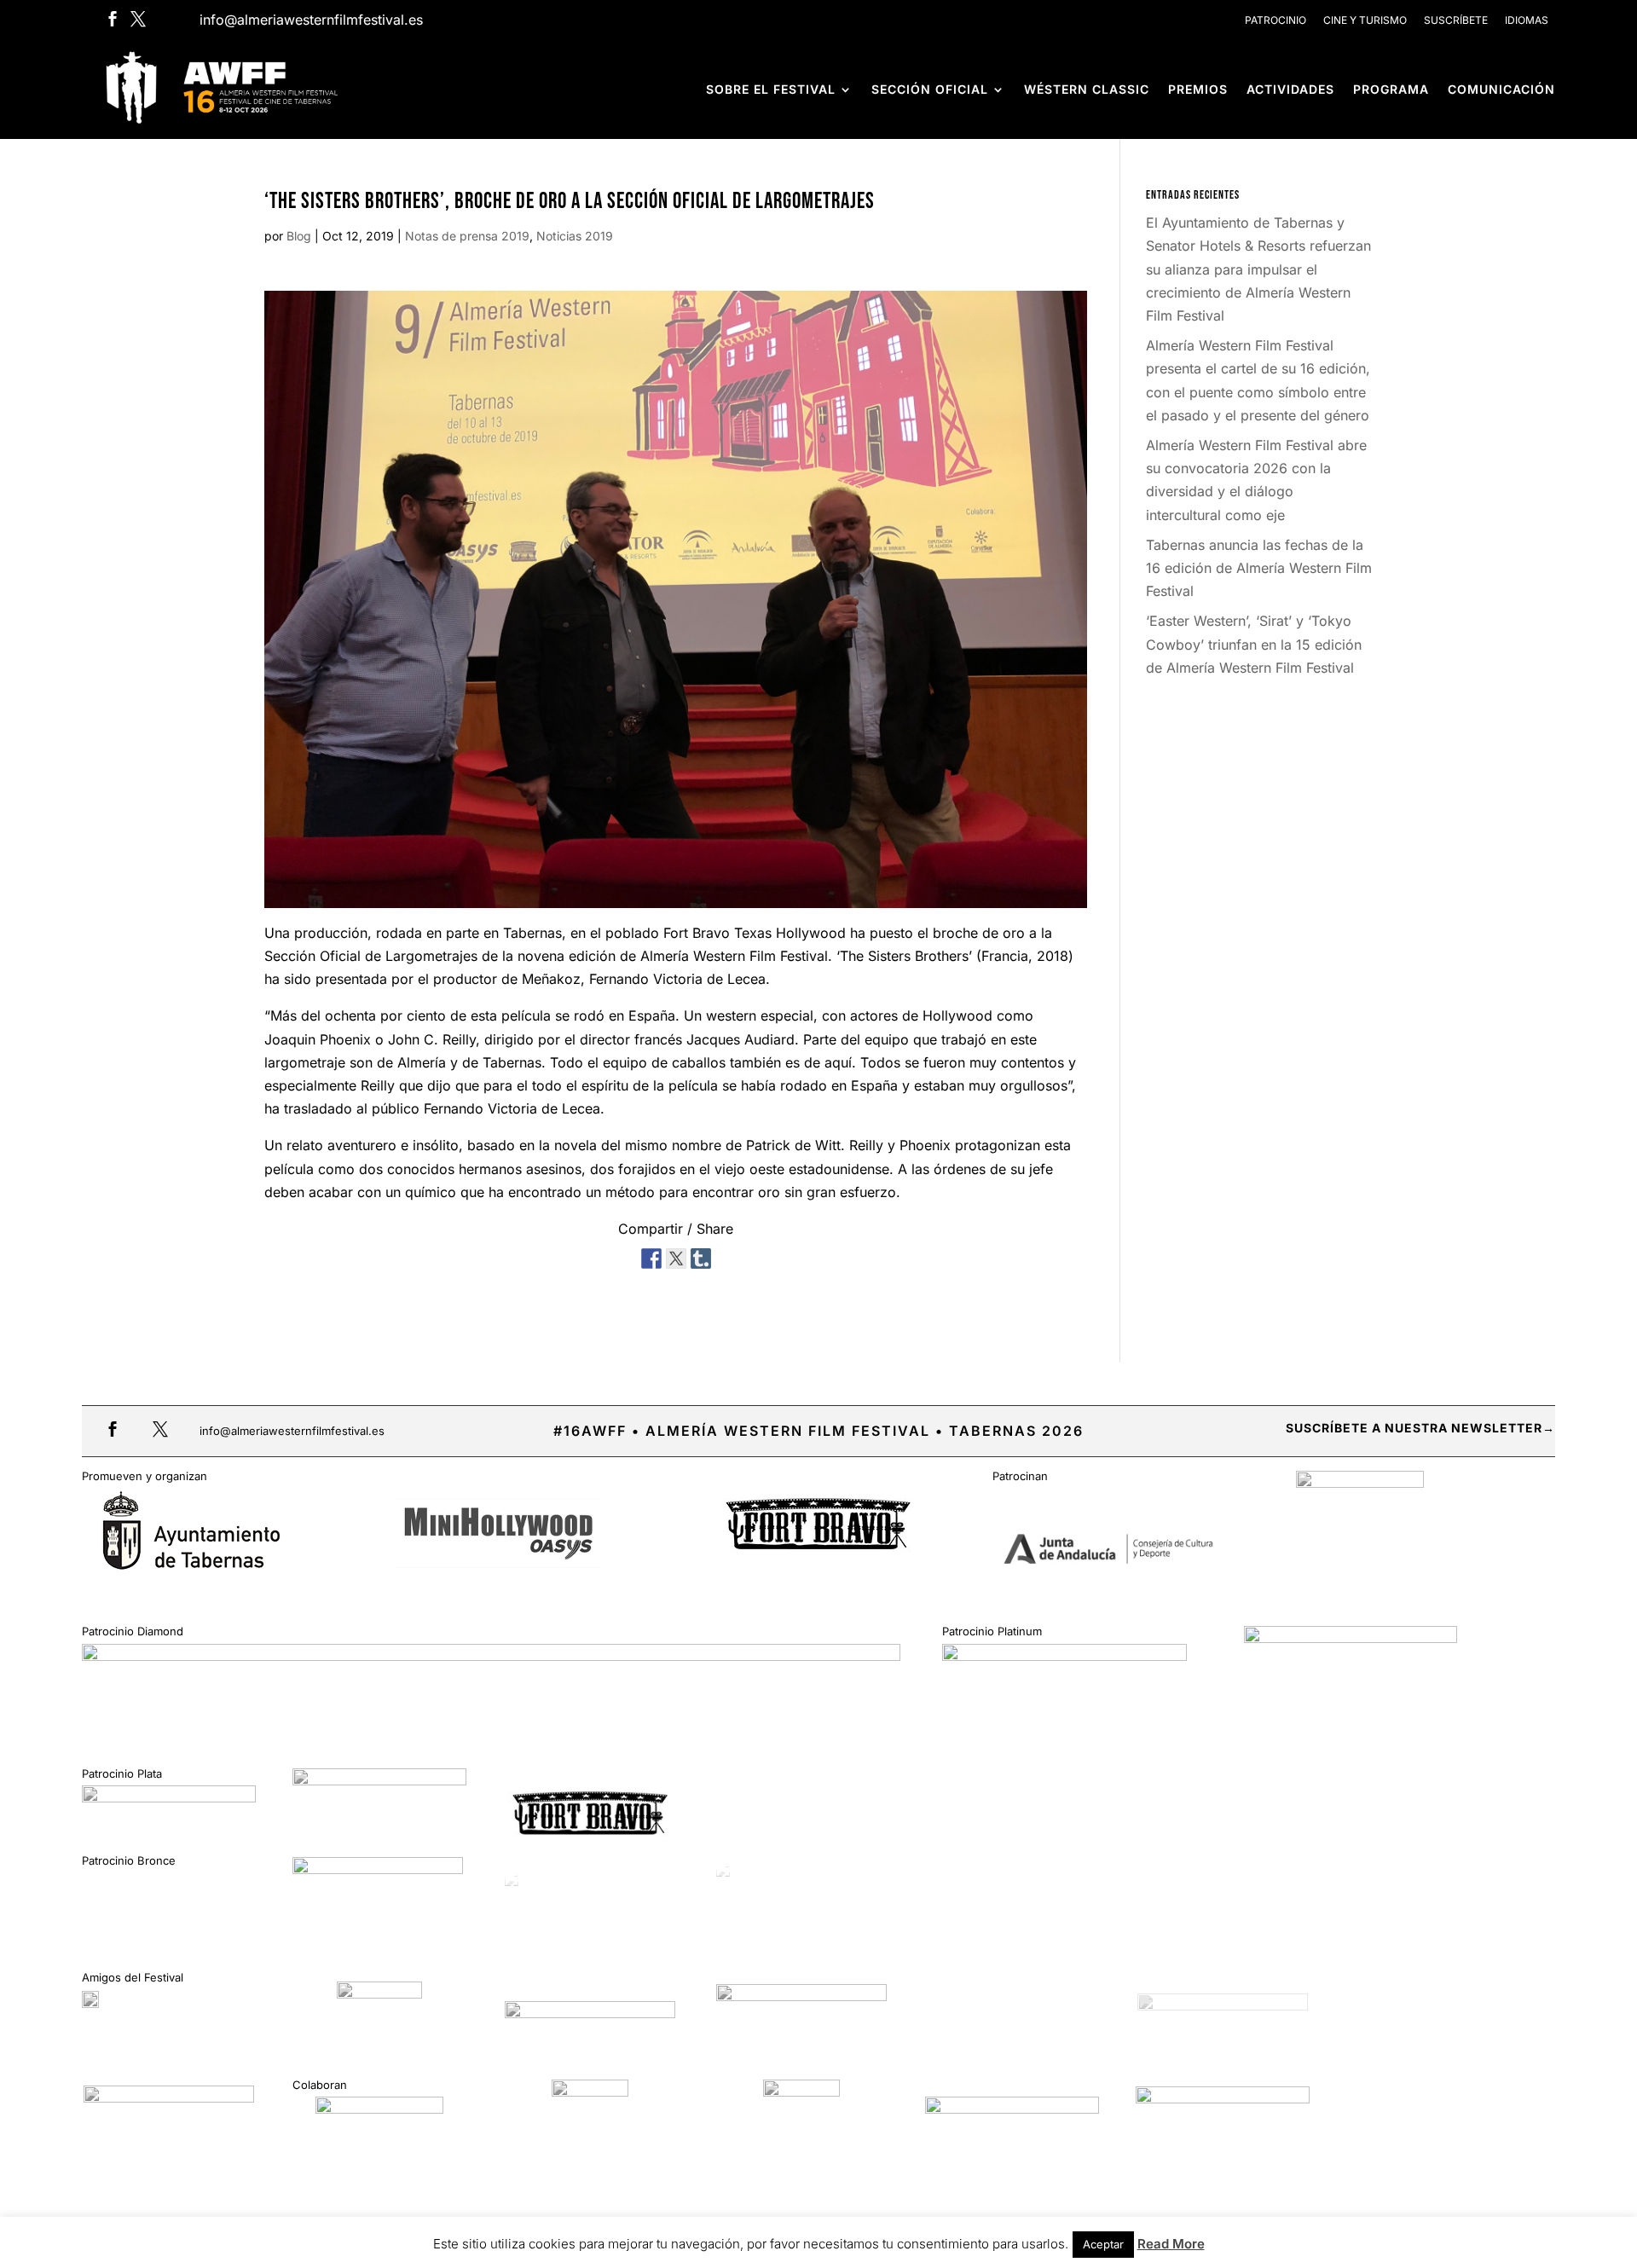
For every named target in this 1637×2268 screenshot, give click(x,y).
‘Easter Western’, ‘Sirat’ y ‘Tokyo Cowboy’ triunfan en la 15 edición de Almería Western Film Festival (1254, 644)
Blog (299, 236)
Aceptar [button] (1103, 2244)
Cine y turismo (1365, 20)
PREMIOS (1198, 89)
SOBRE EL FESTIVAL (771, 89)
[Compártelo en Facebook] (651, 1256)
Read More (1171, 2244)
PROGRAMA (1391, 89)
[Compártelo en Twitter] (676, 1256)
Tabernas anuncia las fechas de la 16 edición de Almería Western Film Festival (1259, 568)
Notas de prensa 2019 (467, 236)
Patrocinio (1275, 20)
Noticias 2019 (575, 236)
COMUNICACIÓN (1501, 89)
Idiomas (1527, 20)
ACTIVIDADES (1290, 89)
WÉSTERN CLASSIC (1087, 89)
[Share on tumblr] (701, 1256)
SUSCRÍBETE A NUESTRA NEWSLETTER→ (1420, 1428)
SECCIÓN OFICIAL (930, 89)
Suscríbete (1456, 20)
